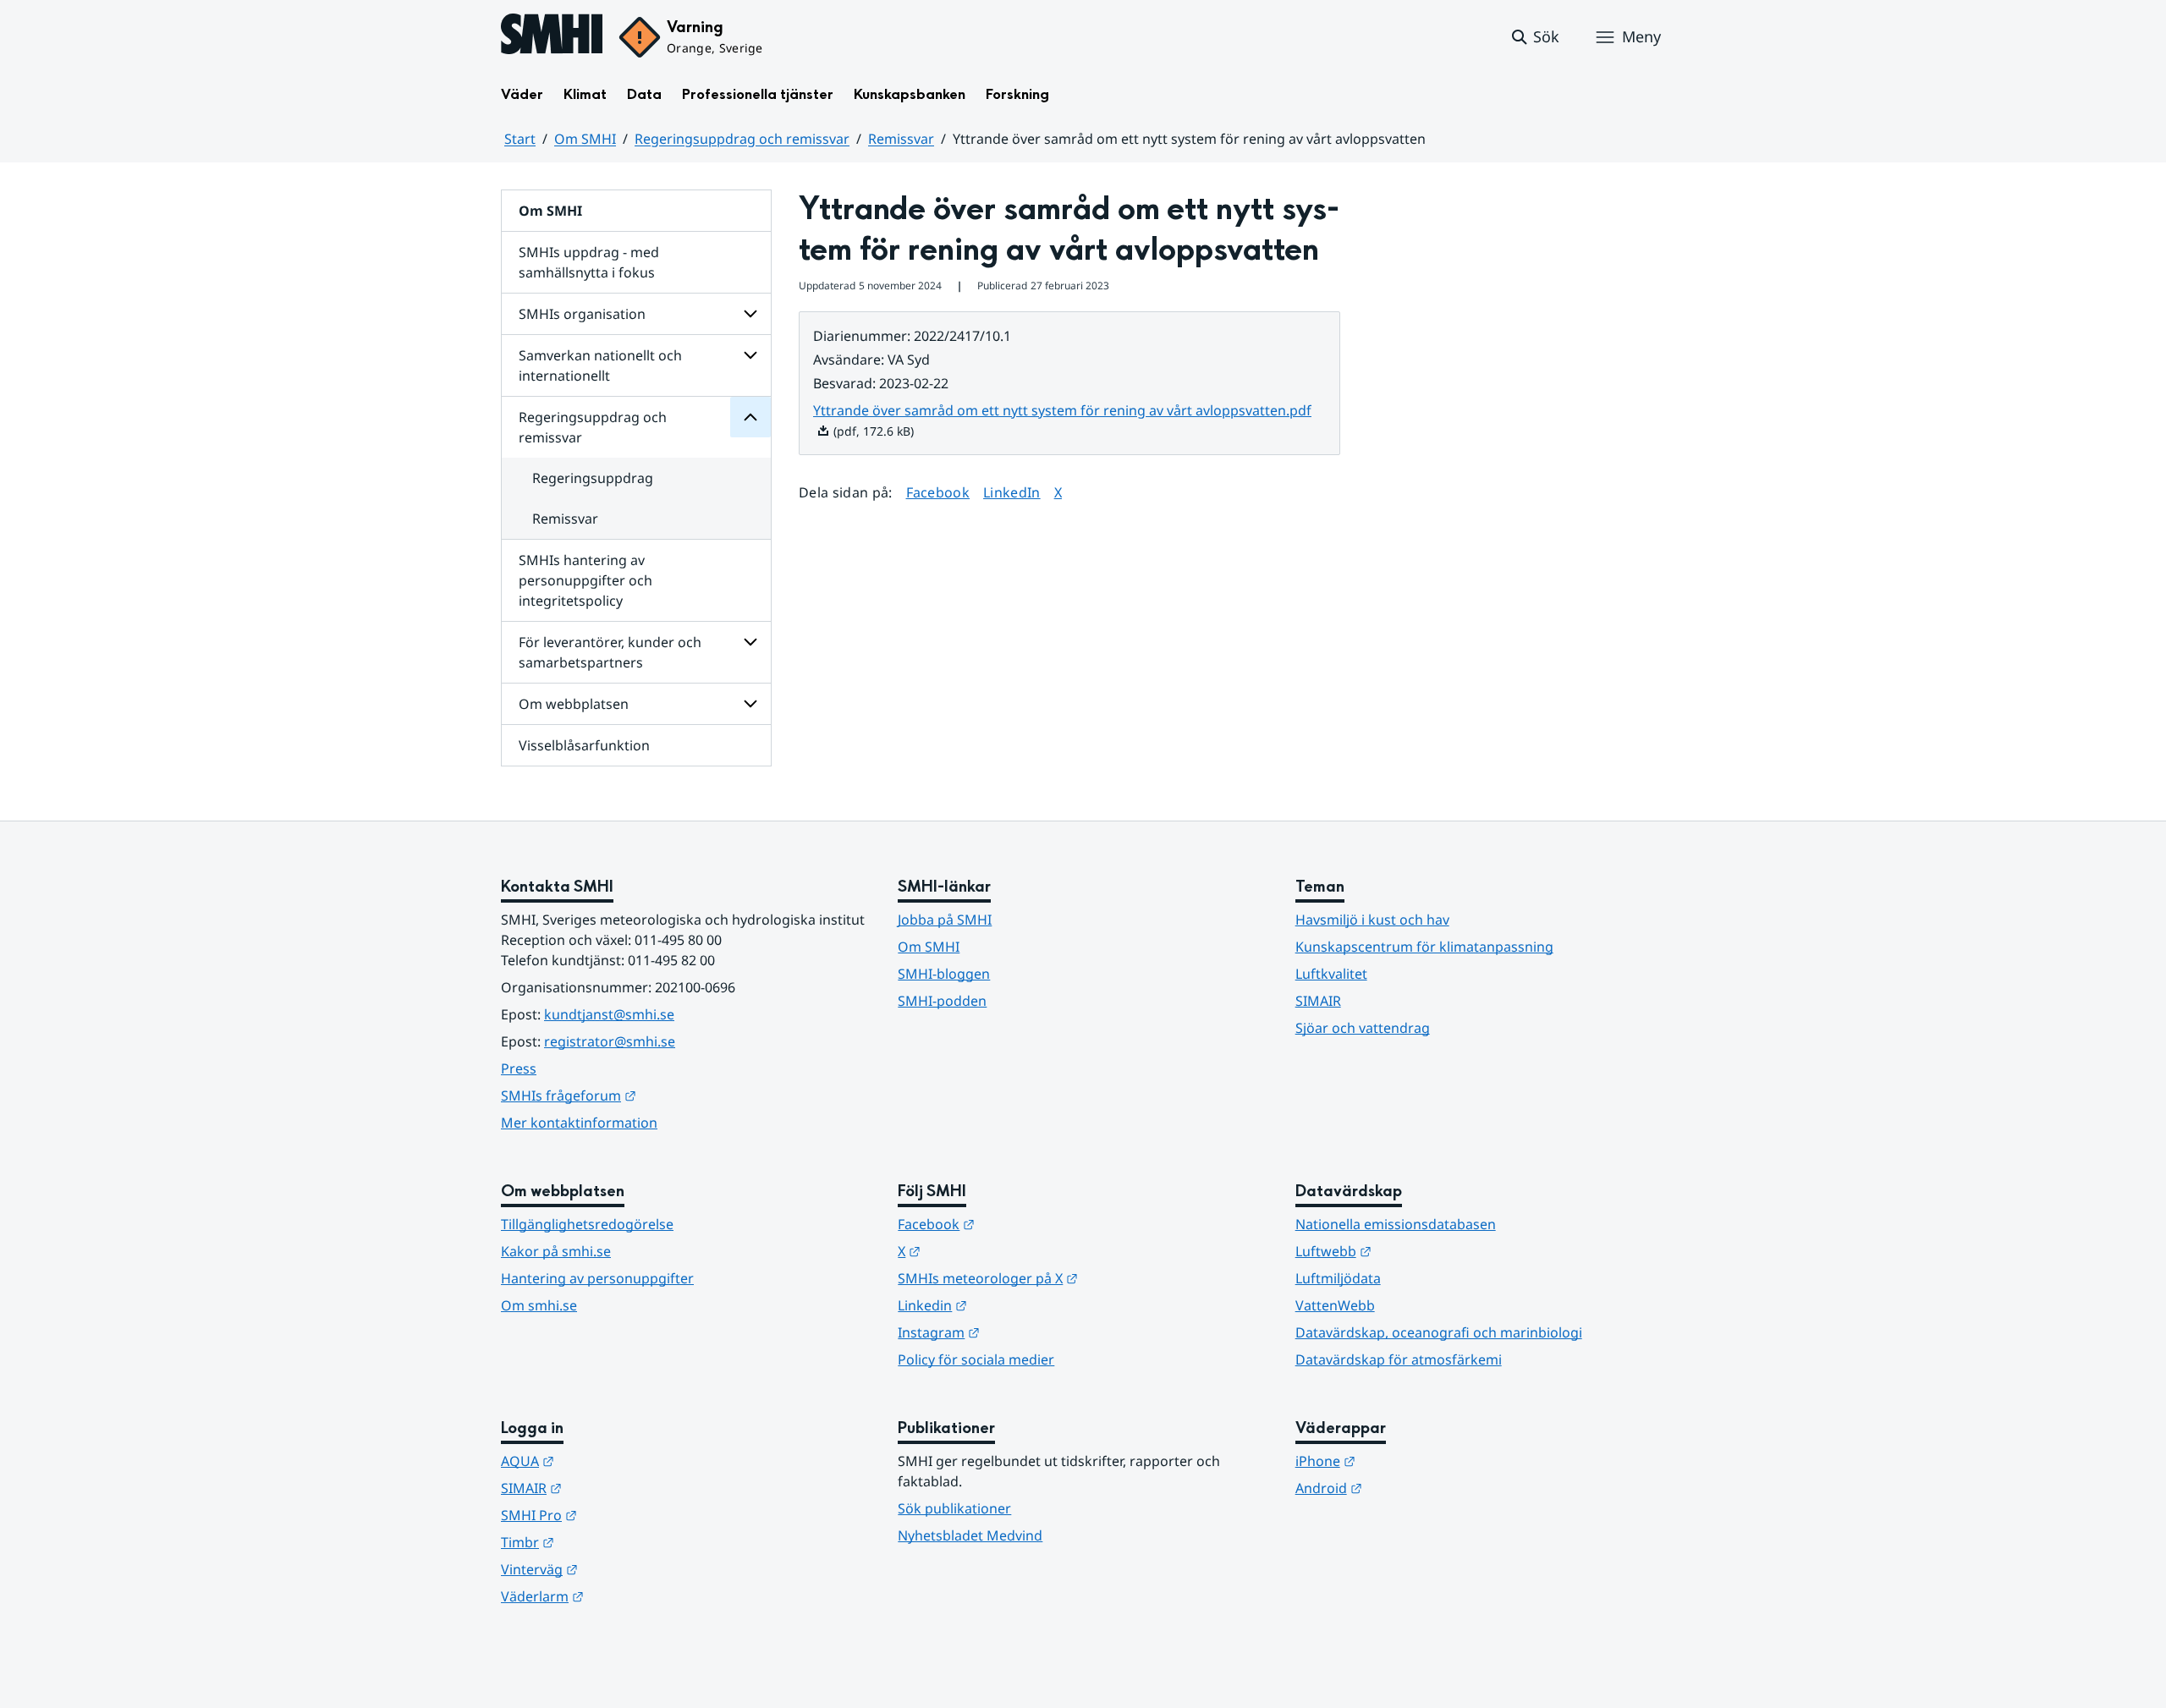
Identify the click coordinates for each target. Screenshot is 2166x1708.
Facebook (938, 492)
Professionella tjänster (758, 94)
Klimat (585, 94)
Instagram (1022, 1332)
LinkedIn (1012, 492)
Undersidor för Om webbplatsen (750, 704)
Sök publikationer (954, 1508)
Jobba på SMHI (945, 920)
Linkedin (1015, 1305)
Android (1412, 1488)
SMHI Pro (622, 1515)
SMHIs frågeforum (651, 1095)
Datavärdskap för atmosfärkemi (1399, 1359)
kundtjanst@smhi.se (609, 1014)
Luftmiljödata (1338, 1278)
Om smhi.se (539, 1305)
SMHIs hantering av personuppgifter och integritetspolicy (585, 580)
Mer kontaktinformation (579, 1123)
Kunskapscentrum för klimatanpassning (1424, 947)
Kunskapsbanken (910, 94)
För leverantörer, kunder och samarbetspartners (610, 652)
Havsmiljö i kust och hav (1372, 920)
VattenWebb (1335, 1305)
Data (644, 94)
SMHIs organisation (582, 314)
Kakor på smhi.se (556, 1251)
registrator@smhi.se (610, 1041)
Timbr (610, 1542)
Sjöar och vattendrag (1363, 1028)
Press (519, 1068)
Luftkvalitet (1331, 974)
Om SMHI (585, 139)
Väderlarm (625, 1596)
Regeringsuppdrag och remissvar (742, 139)
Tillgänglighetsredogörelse (587, 1224)
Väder (522, 94)
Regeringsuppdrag (593, 478)
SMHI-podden (942, 1001)
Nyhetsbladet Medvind (970, 1535)
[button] (1534, 37)
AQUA (610, 1461)
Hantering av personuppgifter (597, 1278)
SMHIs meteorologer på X (1071, 1278)
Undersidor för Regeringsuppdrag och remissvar (750, 417)
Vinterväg (622, 1569)
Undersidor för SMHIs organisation (750, 314)
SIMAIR (1318, 1001)
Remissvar (901, 139)
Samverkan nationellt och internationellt (600, 365)
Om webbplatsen (574, 704)
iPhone (1408, 1461)
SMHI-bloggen (944, 974)
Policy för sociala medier (976, 1359)
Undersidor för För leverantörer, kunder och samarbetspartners (750, 642)
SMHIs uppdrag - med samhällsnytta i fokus (589, 262)
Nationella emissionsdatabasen (1396, 1224)
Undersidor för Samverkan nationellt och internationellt (750, 355)
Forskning (1017, 94)
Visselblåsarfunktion (584, 745)
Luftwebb (1416, 1251)
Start (520, 139)
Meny (1641, 36)
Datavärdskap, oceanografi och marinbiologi (1439, 1332)
